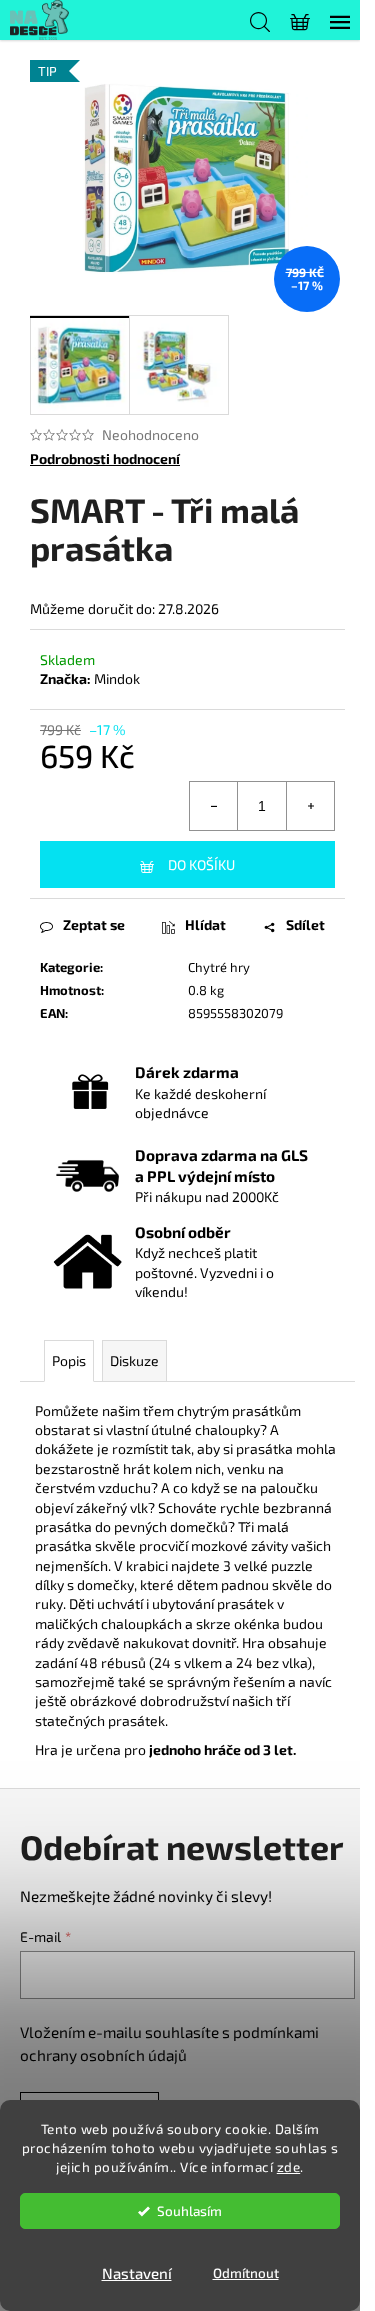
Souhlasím (189, 2211)
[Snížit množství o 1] (214, 806)
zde (289, 2167)
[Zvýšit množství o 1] (310, 806)
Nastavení (137, 2273)
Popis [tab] (69, 1360)
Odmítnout (246, 2273)
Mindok (117, 678)
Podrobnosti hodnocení (105, 458)
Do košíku (201, 864)
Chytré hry (219, 967)
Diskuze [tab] (134, 1360)
